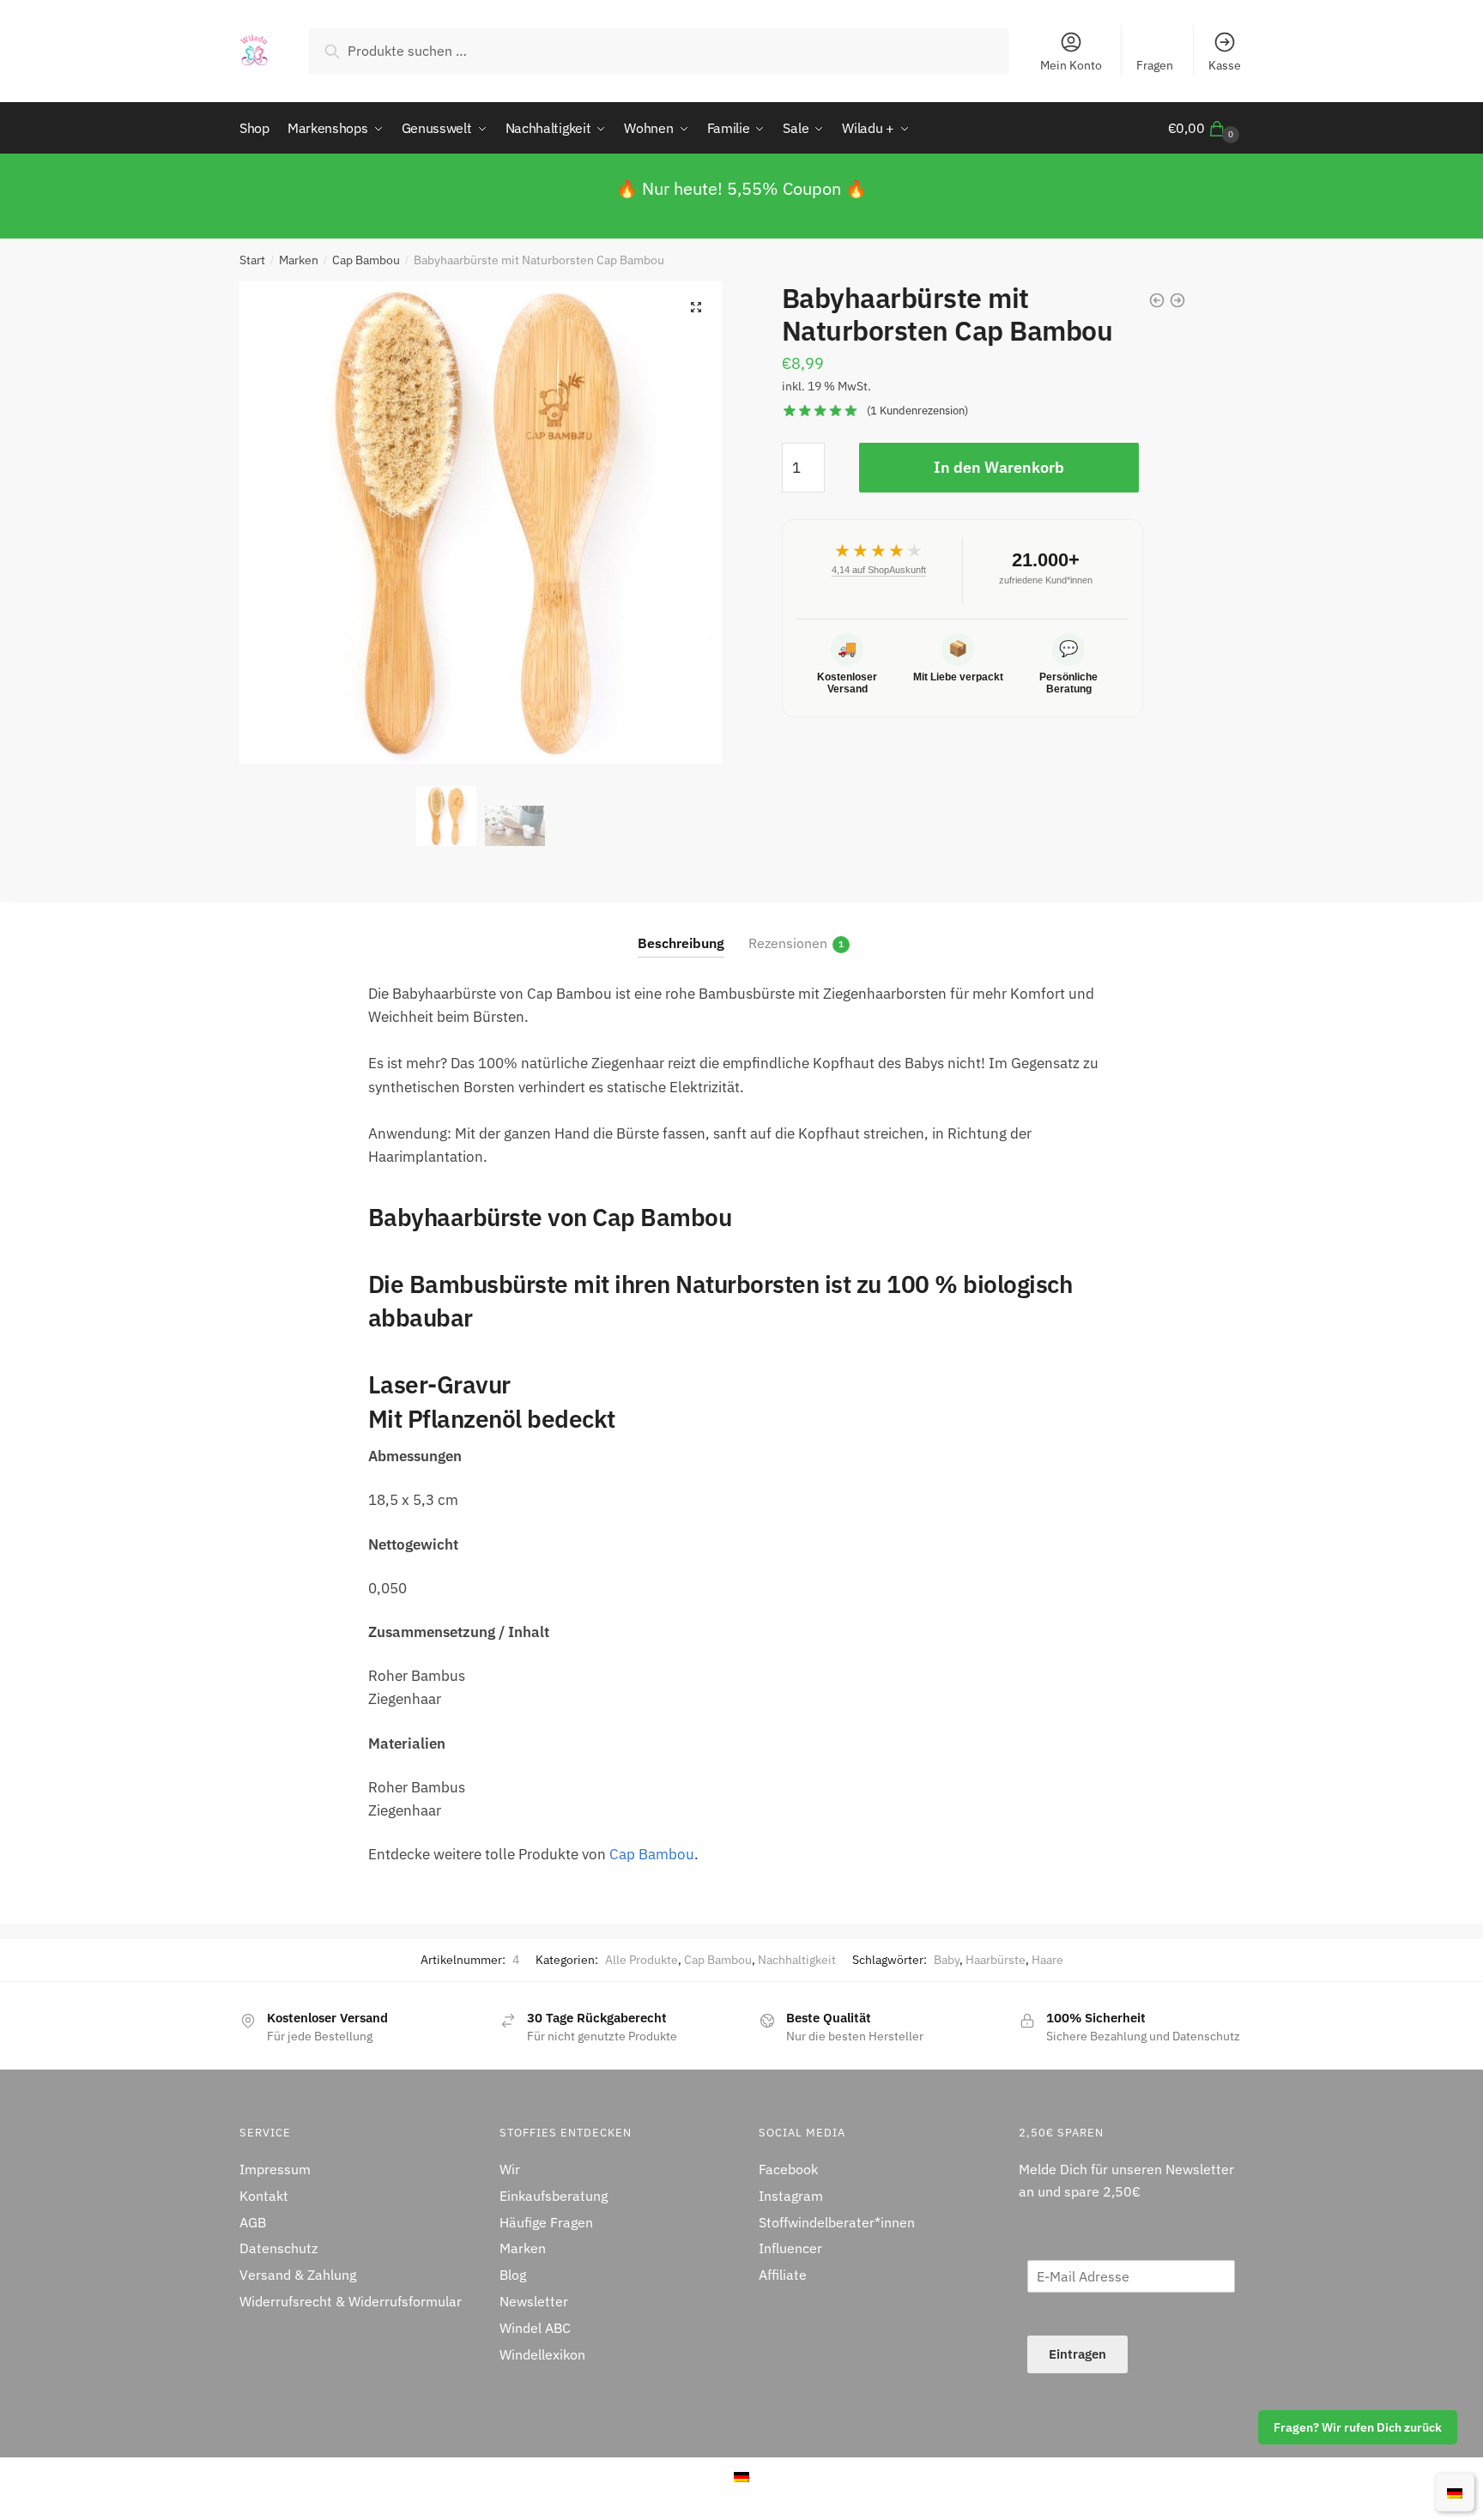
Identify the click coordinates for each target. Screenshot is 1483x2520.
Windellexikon (542, 2354)
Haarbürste (996, 1960)
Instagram (791, 2196)
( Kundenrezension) (917, 411)
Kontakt (264, 2196)
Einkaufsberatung (554, 2196)
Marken (299, 260)
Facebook (788, 2169)
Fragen (1155, 65)
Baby (947, 1960)
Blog (513, 2275)
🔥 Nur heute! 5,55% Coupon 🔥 (741, 188)
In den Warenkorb (999, 467)
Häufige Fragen (546, 2222)
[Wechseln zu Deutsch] (1455, 2492)
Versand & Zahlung (298, 2275)
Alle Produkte (642, 1960)
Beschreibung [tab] (681, 943)
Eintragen (1077, 2354)
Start (252, 260)
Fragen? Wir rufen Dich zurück (1358, 2427)
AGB (253, 2222)
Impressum (275, 2169)
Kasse (1225, 65)
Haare (1047, 1960)
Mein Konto (1071, 65)
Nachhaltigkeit (797, 1960)
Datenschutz (278, 2248)
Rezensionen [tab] (788, 943)
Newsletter (534, 2301)
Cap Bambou (366, 260)
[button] (696, 307)
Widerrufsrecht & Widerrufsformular (351, 2301)
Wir (510, 2169)
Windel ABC (535, 2328)
